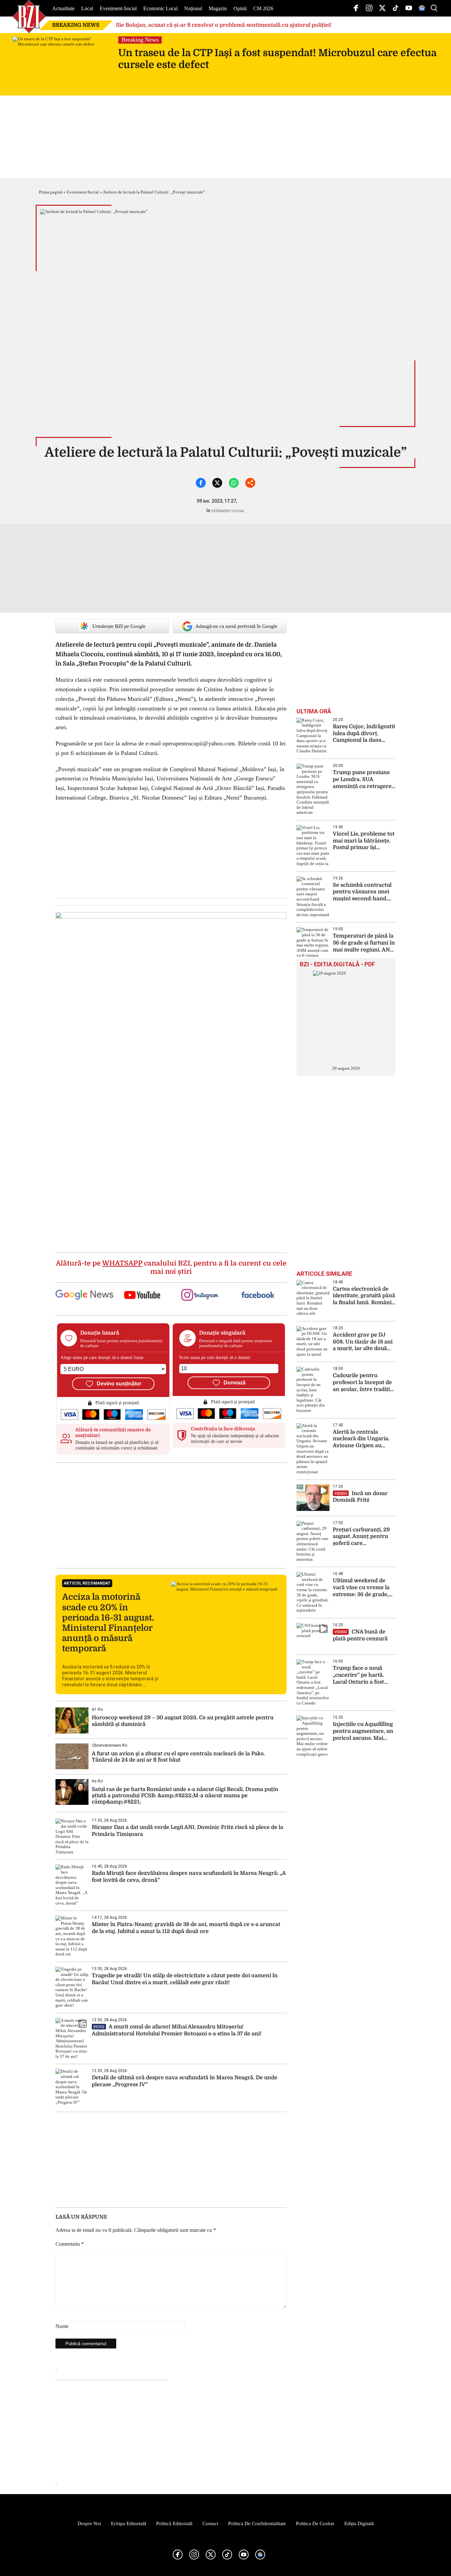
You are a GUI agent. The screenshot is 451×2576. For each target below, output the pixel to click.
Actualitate (63, 8)
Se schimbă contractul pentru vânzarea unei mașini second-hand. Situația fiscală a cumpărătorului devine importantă (363, 892)
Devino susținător (119, 1384)
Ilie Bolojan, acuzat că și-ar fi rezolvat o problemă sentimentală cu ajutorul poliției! (224, 25)
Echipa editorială (129, 2523)
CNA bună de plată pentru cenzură (360, 1635)
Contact (210, 2523)
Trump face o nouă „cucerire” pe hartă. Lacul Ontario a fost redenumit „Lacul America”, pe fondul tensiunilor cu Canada (362, 1675)
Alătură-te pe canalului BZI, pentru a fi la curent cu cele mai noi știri (171, 1267)
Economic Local (160, 8)
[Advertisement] (171, 1515)
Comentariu (70, 2244)
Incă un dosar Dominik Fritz (360, 1497)
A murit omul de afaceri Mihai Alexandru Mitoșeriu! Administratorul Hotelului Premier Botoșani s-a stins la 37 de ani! (177, 2030)
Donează (235, 1383)
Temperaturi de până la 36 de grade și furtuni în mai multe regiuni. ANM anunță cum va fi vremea (364, 943)
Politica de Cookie (315, 2523)
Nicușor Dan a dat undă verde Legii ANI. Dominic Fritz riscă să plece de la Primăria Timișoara (188, 1831)
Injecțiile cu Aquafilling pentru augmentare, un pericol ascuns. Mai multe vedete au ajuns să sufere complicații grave (363, 1731)
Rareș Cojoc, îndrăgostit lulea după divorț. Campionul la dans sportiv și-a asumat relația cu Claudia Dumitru (364, 734)
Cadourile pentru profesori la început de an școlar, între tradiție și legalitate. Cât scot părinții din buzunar (363, 1383)
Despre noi (89, 2523)
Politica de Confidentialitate (257, 2523)
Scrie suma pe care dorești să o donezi (215, 1358)
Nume (62, 2326)
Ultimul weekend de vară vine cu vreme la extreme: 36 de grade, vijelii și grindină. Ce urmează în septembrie (363, 1588)
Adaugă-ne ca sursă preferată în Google (236, 626)
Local (87, 8)
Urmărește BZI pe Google (119, 626)
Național (193, 8)
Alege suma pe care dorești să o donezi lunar (102, 1358)
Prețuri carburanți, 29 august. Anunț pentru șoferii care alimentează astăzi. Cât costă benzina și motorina (363, 1537)
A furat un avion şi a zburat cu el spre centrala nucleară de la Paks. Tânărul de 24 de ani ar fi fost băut (178, 1757)
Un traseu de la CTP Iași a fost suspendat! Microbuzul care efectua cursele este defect (277, 59)
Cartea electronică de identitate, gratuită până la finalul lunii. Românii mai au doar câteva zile (364, 1296)
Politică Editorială (174, 2523)
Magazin (218, 8)
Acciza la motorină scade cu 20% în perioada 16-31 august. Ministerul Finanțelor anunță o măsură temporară (108, 1623)
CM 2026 (263, 8)
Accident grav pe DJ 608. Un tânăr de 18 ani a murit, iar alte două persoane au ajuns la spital (363, 1342)
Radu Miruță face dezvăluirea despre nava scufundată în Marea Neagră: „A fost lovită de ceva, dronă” (189, 1877)
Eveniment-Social (118, 8)
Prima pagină (51, 192)
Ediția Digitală (359, 2523)
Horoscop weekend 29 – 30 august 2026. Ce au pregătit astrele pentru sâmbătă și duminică (183, 1721)
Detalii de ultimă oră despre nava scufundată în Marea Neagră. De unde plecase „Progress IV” (185, 2081)
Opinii (240, 8)
